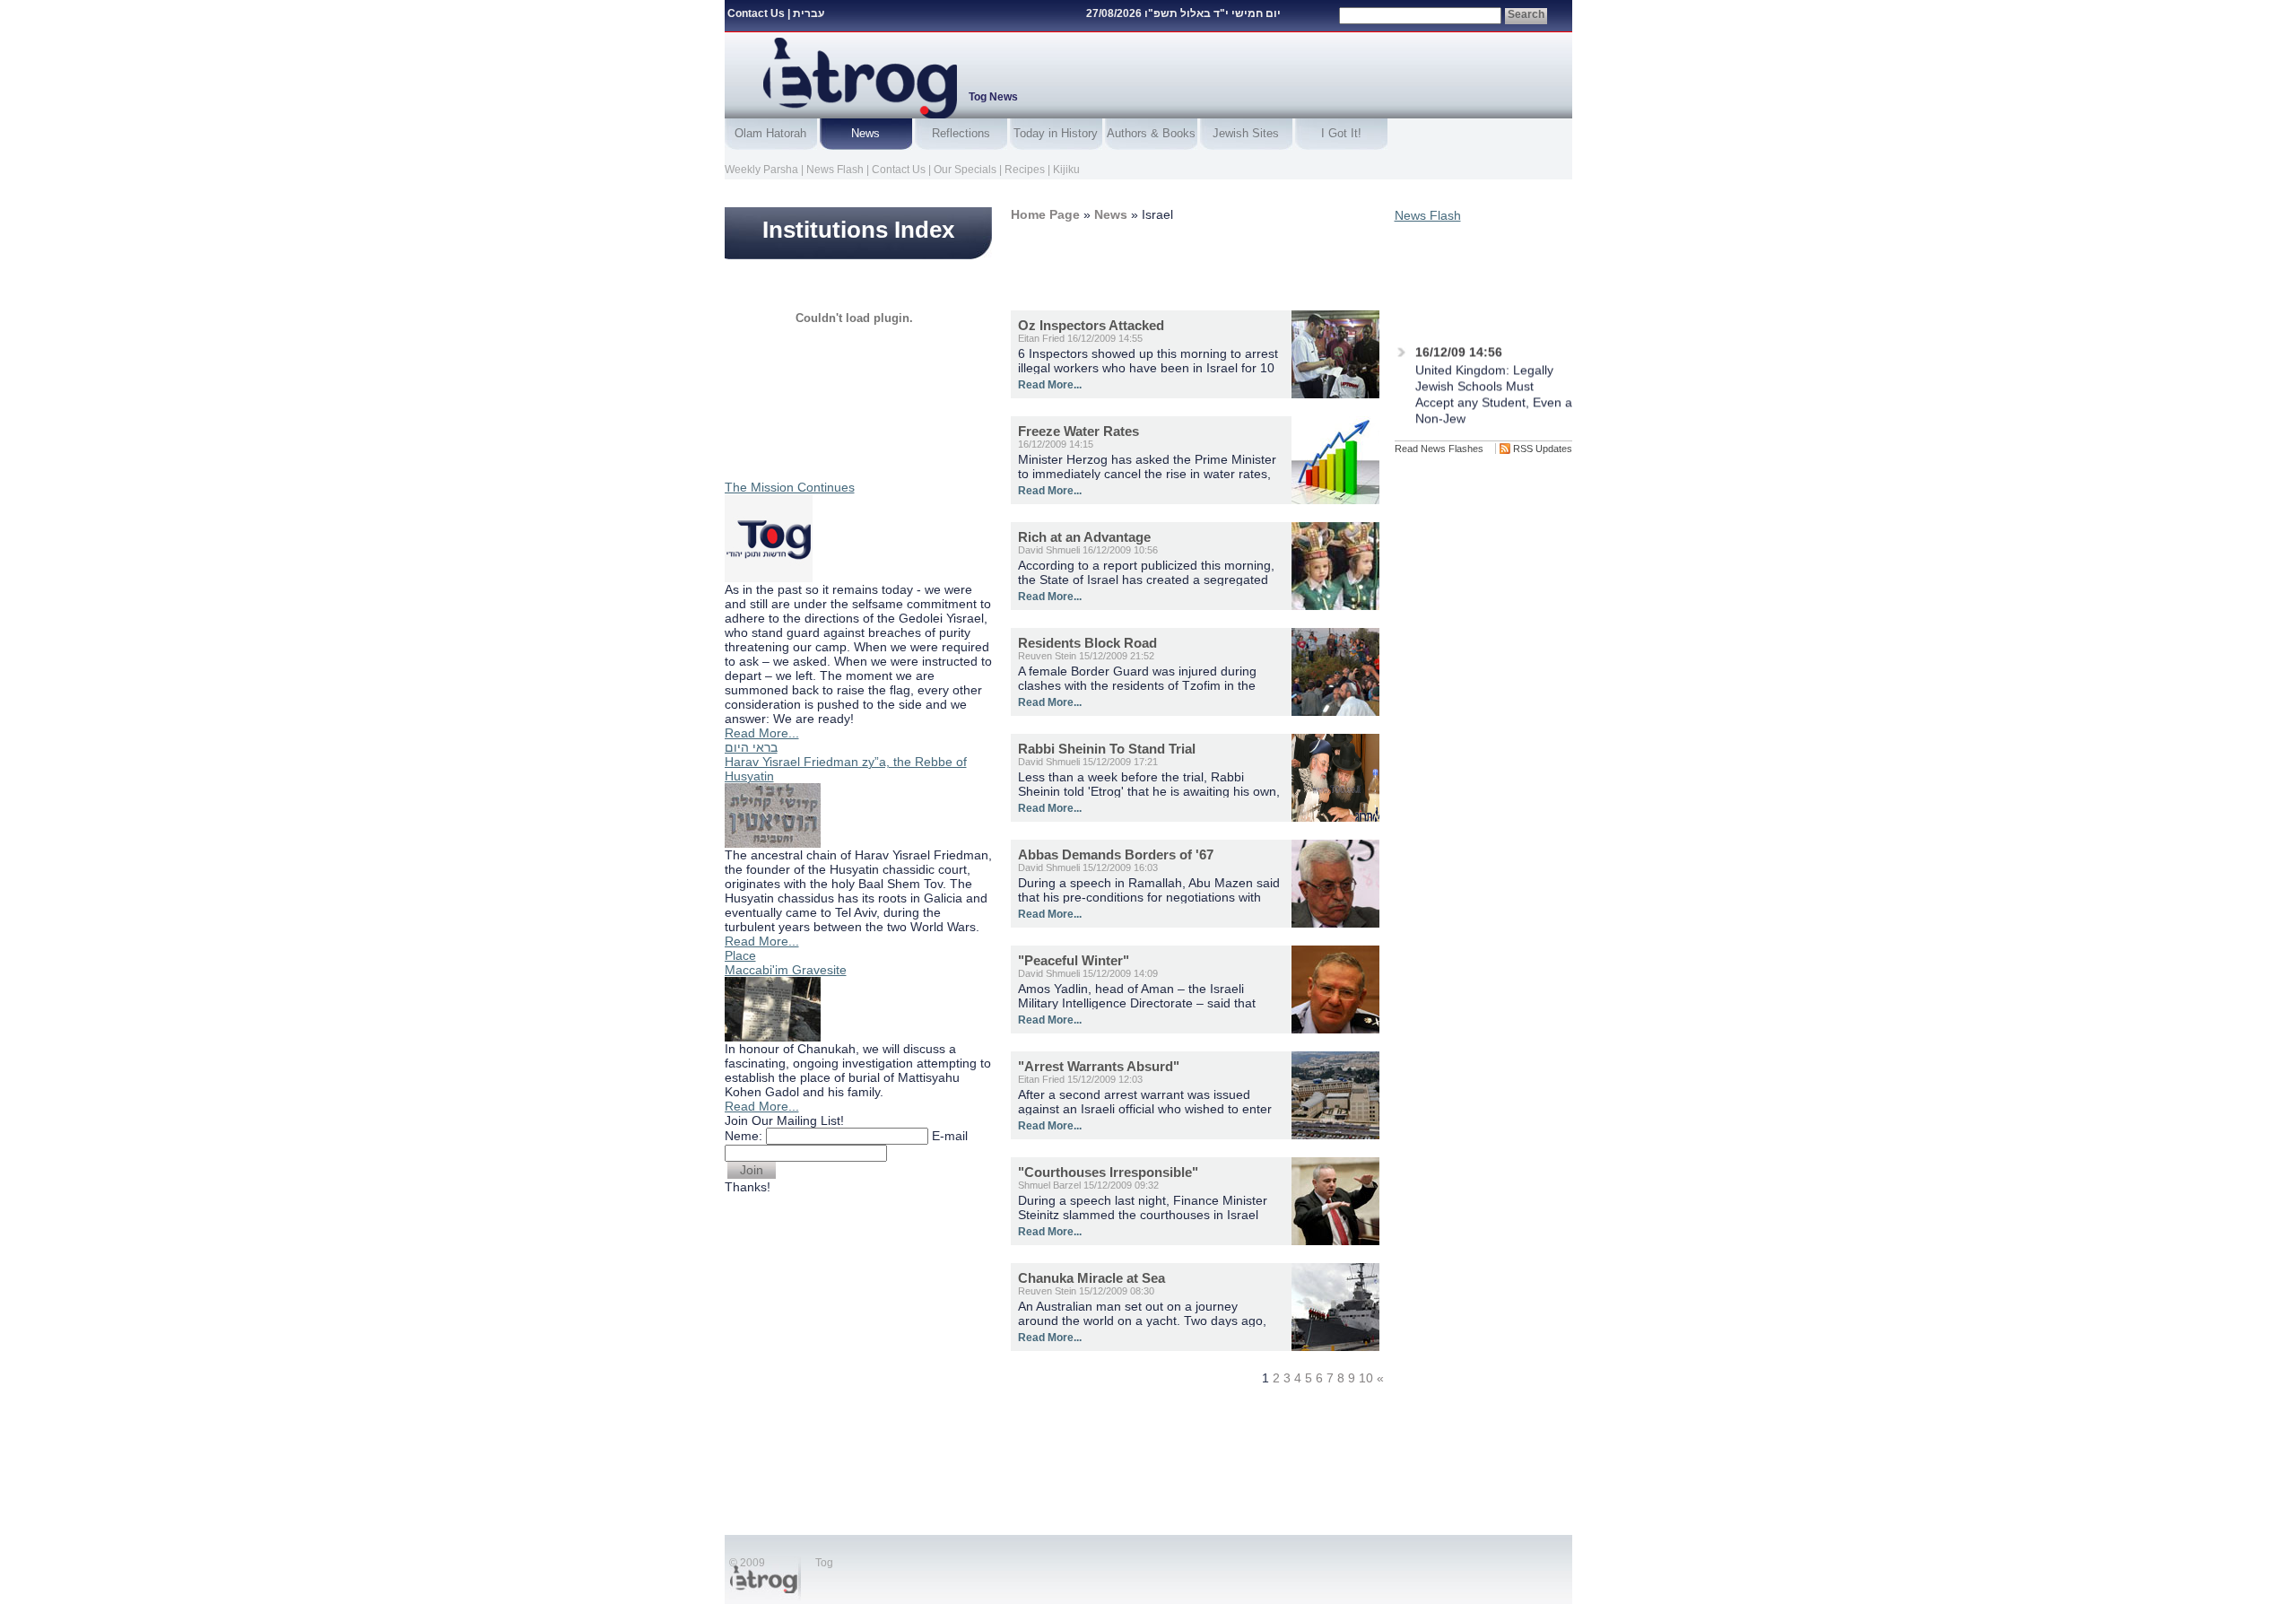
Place (740, 955)
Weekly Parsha (761, 170)
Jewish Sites (1246, 133)
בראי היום (751, 747)
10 (1366, 1378)
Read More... (762, 733)
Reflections (961, 133)
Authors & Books (1151, 133)
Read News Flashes (1439, 449)
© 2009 (747, 1563)
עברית (809, 13)
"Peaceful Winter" (1074, 960)
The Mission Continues (790, 487)
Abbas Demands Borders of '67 (1116, 854)
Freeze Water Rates (1078, 431)
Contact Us (756, 13)
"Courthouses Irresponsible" (1108, 1172)
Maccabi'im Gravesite (786, 970)
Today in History (1056, 133)
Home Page (1045, 214)
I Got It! (1341, 133)
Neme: (744, 1136)
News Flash (835, 170)
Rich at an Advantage (1084, 537)
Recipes (1025, 170)
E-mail (950, 1136)
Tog (824, 1563)
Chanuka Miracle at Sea (1091, 1278)
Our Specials (965, 170)
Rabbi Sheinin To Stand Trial (1107, 749)
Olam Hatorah (770, 133)
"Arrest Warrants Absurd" (1099, 1066)
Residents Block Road (1087, 643)
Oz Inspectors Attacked (1091, 325)
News (865, 133)
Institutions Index (858, 230)
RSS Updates (1543, 449)
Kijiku (1066, 170)
